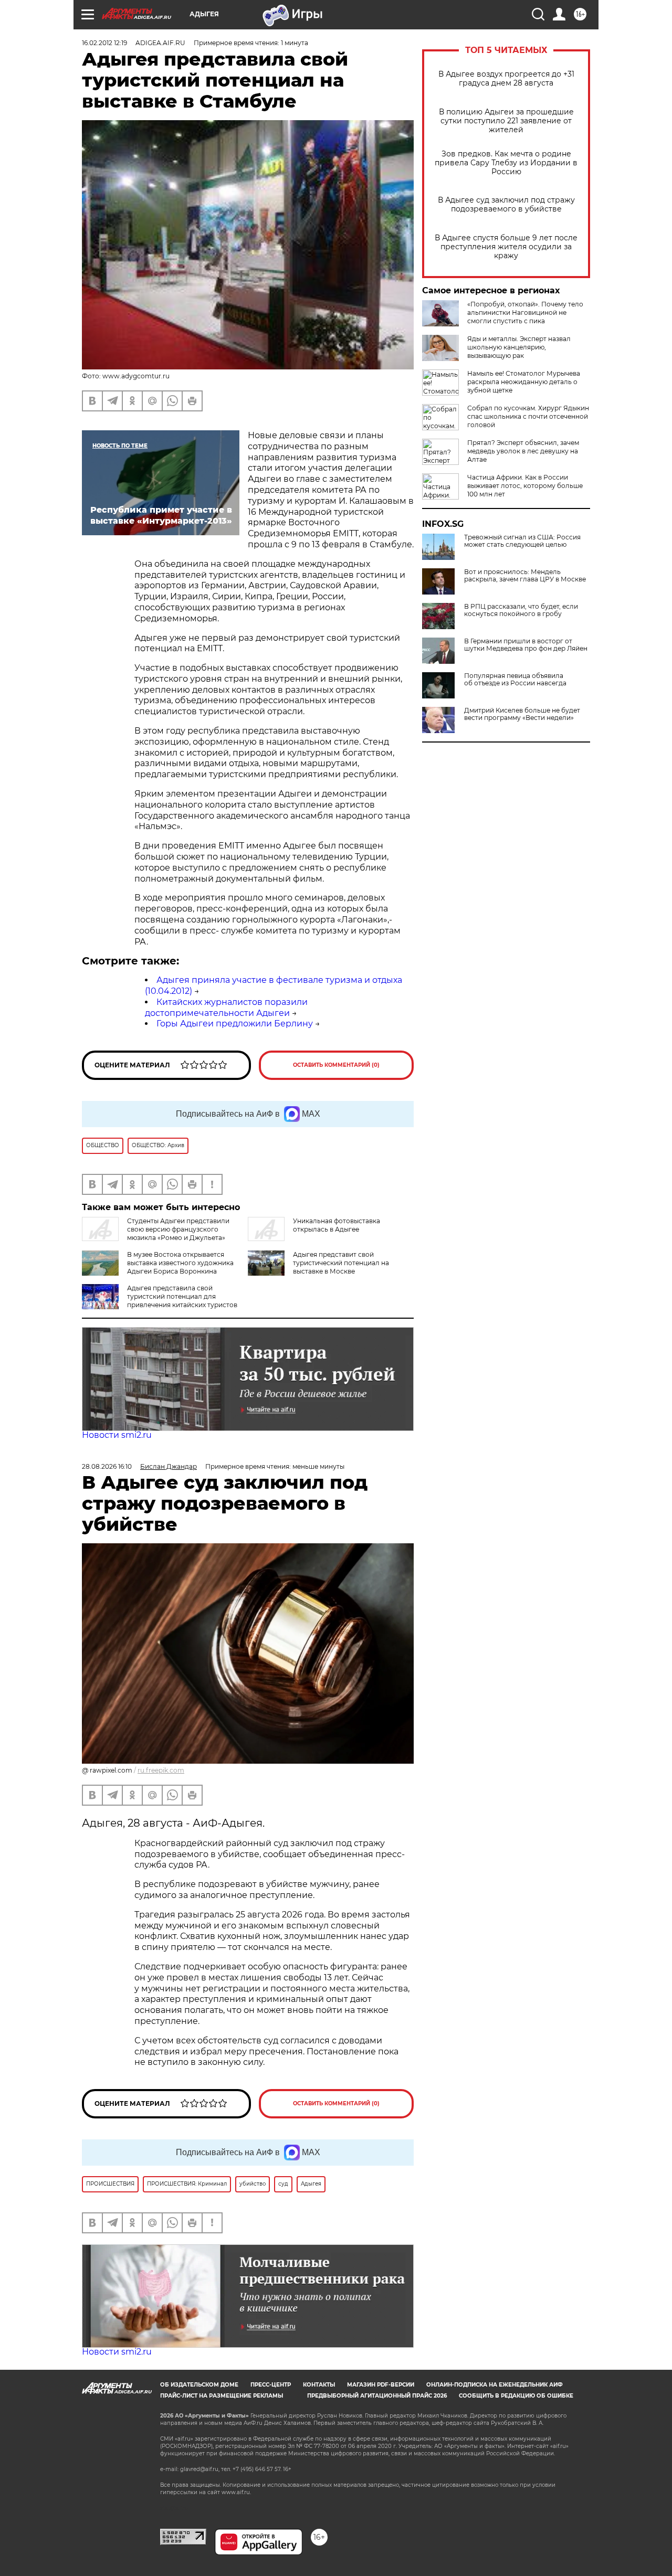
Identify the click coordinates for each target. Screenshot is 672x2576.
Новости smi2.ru (117, 1435)
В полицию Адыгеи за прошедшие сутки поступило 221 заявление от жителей (506, 121)
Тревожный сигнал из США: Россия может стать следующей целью (522, 541)
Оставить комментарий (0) (336, 1065)
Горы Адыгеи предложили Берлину (235, 1024)
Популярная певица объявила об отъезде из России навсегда (515, 680)
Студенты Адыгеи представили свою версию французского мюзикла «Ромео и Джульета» (178, 1229)
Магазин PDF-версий (381, 2385)
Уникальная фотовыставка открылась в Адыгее (337, 1225)
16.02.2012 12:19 (104, 43)
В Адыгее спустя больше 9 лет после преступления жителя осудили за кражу (506, 247)
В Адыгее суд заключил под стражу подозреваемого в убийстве (506, 205)
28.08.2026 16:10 (107, 1466)
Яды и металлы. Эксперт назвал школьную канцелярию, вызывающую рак (519, 347)
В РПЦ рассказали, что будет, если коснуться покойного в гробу (521, 610)
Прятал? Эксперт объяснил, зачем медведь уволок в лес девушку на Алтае (523, 451)
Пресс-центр (271, 2385)
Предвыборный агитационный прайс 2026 (377, 2396)
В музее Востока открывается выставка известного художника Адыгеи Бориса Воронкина (180, 1263)
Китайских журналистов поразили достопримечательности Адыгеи (226, 1008)
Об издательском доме (199, 2385)
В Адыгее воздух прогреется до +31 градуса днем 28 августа (506, 79)
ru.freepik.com (161, 1770)
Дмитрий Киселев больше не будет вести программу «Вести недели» (522, 714)
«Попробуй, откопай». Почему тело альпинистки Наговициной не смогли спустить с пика (525, 312)
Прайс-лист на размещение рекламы (222, 2396)
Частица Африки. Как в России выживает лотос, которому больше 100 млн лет (525, 486)
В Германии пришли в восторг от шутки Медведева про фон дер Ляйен (526, 645)
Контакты (319, 2385)
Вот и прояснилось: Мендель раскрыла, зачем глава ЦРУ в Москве (525, 576)
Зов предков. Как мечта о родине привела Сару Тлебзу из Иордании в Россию (506, 163)
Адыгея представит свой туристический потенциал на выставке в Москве (341, 1263)
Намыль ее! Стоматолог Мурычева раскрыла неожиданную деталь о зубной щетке (524, 382)
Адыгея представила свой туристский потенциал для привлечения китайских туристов (182, 1296)
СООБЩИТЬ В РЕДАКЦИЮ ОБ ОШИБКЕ (516, 2396)
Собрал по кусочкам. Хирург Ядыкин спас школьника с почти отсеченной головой (528, 416)
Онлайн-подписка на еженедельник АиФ (495, 2385)
